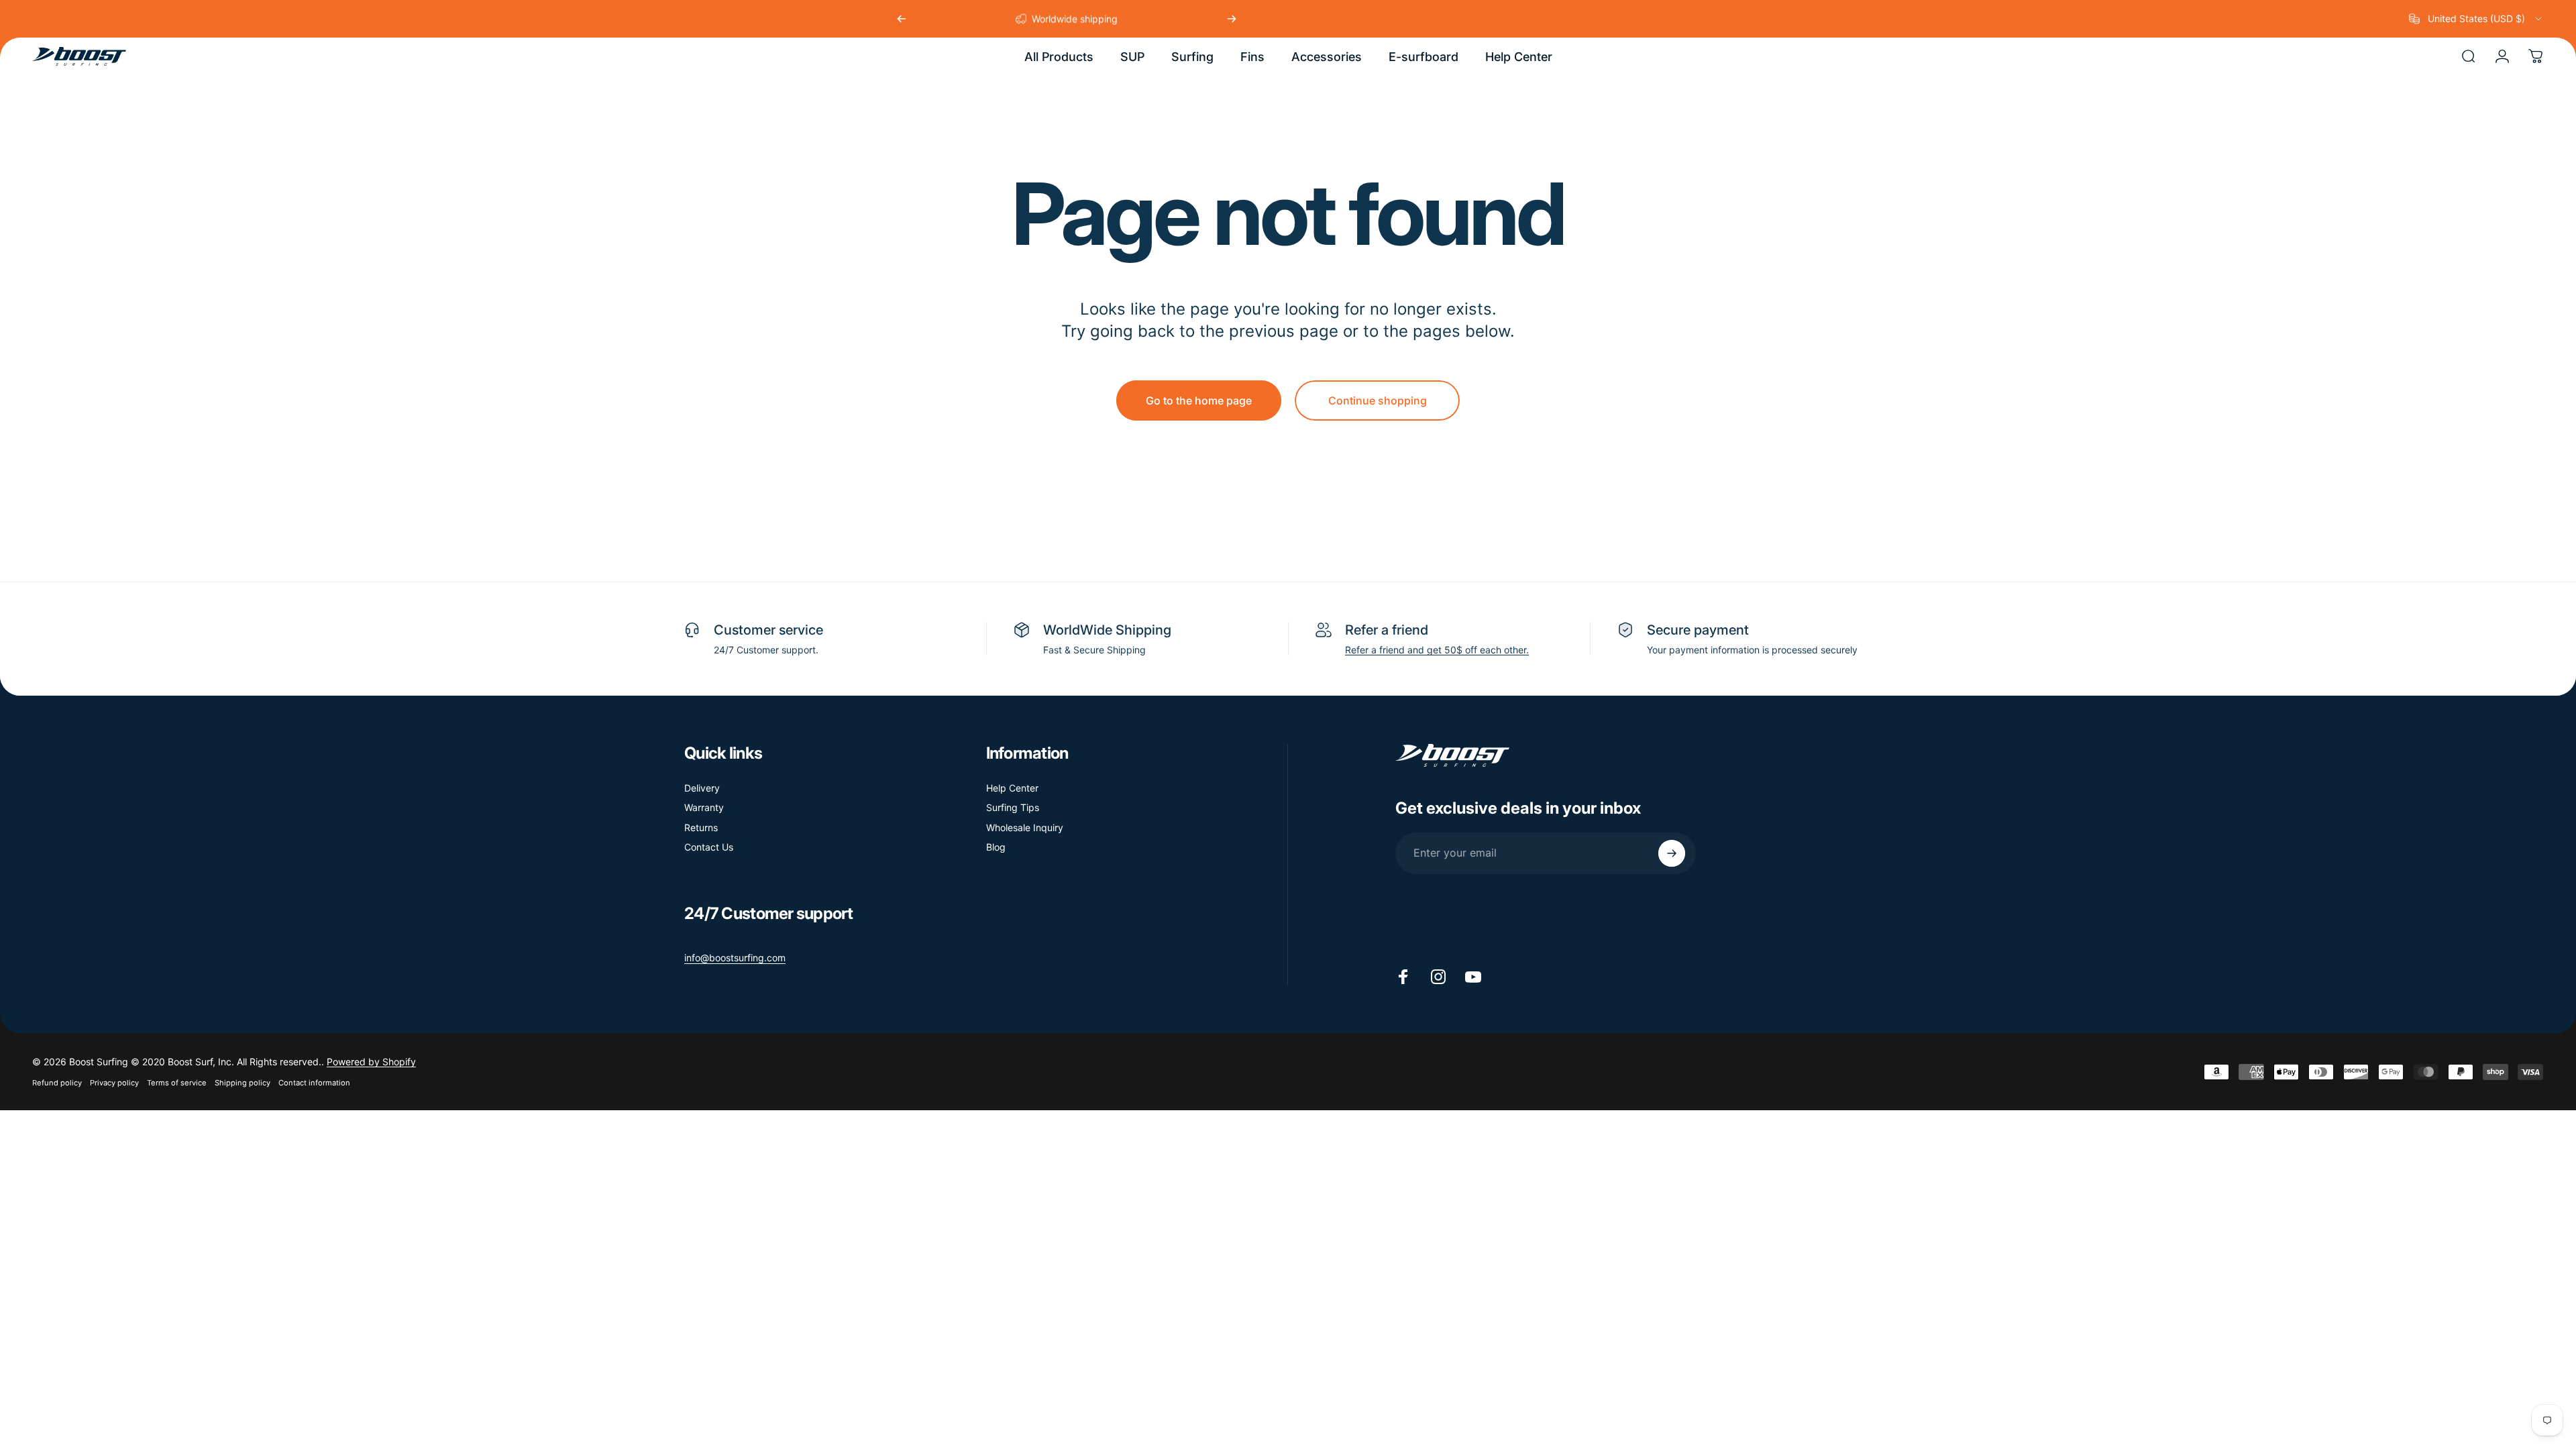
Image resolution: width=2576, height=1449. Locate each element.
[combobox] (2476, 19)
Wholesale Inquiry (1025, 827)
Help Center (1012, 788)
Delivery (702, 788)
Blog (996, 847)
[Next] (1232, 19)
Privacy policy (114, 1083)
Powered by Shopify (371, 1062)
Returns (701, 827)
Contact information (314, 1083)
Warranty (704, 807)
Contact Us (709, 847)
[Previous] (902, 19)
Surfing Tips (1013, 807)
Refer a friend (1387, 630)
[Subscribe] (1672, 853)
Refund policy (57, 1083)
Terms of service (177, 1083)
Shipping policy (243, 1083)
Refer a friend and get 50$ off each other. (1437, 650)
